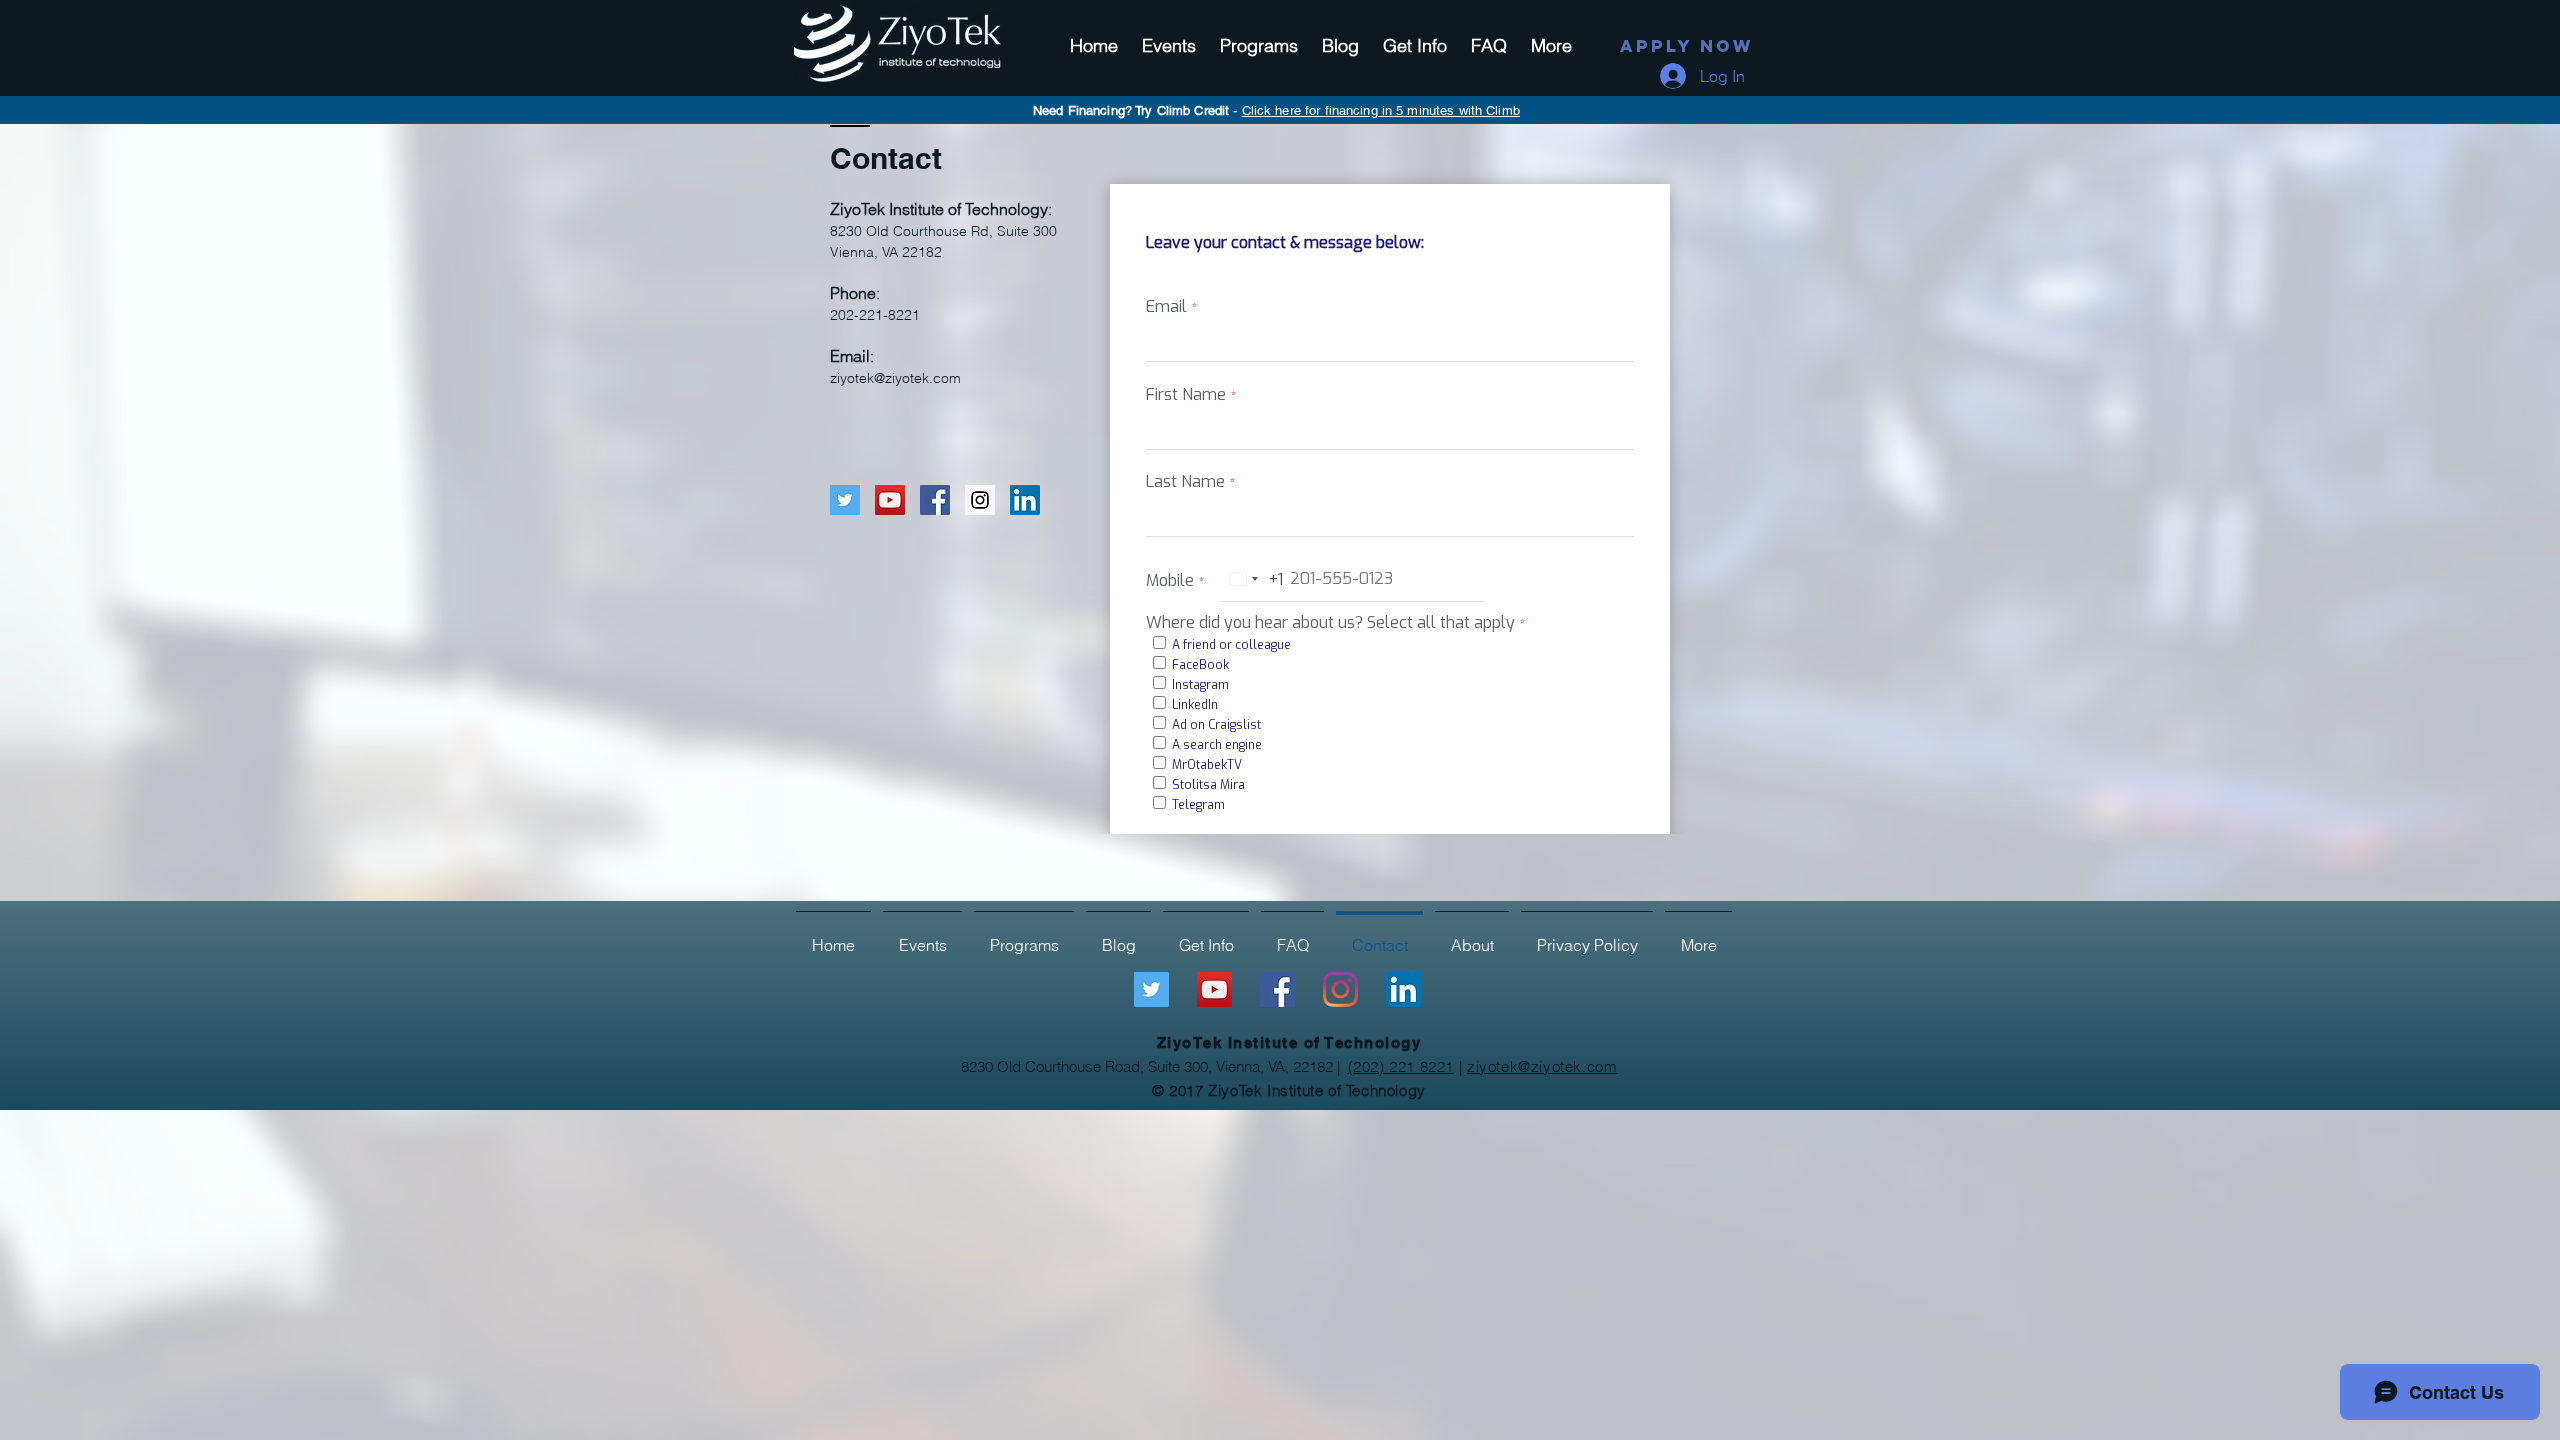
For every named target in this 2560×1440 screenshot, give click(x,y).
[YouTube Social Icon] (890, 500)
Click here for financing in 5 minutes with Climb (1381, 110)
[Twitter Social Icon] (845, 500)
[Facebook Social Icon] (935, 500)
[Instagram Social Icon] (980, 500)
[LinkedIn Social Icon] (1025, 500)
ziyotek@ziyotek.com (895, 378)
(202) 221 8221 (1401, 1066)
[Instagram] (1340, 989)
